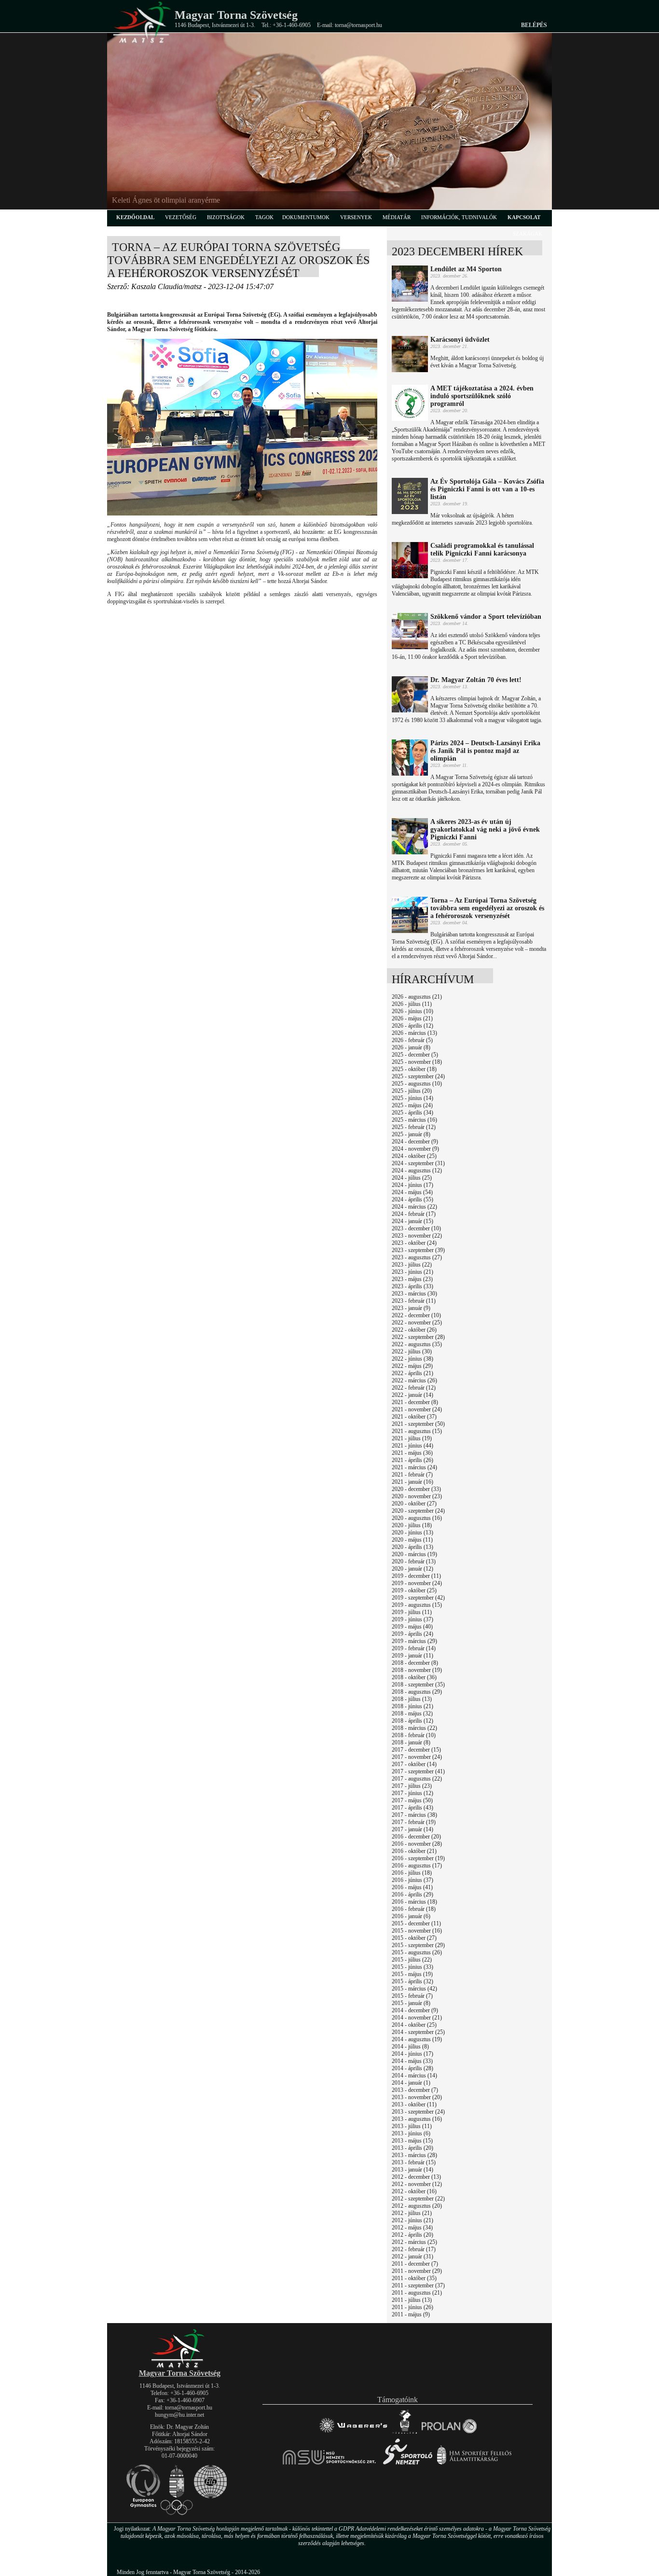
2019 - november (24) (417, 1583)
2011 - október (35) (414, 2278)
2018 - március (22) (414, 1728)
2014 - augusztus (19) (417, 2039)
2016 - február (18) (414, 1909)
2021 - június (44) (412, 1446)
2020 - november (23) (417, 1496)
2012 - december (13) (416, 2177)
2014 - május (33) (412, 2061)
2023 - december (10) (416, 1228)
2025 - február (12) (414, 1127)
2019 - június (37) (412, 1619)
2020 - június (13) (412, 1532)
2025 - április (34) (412, 1113)
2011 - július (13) (412, 2300)
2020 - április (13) (412, 1547)
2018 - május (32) (412, 1713)
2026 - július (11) (412, 1004)
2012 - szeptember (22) (418, 2199)
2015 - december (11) (416, 1923)
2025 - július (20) (412, 1091)
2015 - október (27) (414, 1938)
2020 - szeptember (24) (418, 1511)
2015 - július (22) (412, 1960)
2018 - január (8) (411, 1742)
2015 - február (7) (412, 1996)
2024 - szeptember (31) (418, 1163)
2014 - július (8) (410, 2047)
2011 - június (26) (412, 2307)
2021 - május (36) (412, 1453)
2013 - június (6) (411, 2133)
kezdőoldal (135, 217)
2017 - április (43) (412, 1808)
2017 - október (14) (414, 1764)
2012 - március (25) (414, 2242)
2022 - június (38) (412, 1359)
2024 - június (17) (412, 1185)
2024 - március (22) (414, 1207)
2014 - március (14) (414, 2075)
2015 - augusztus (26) (417, 1952)
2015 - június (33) (412, 1967)
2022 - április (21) (412, 1373)
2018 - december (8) (415, 1663)
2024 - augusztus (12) (417, 1170)
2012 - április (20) (412, 2235)
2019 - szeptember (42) (418, 1598)
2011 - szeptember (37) (418, 2285)
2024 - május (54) (412, 1192)
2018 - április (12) (412, 1721)
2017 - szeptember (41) (418, 1771)
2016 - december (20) (416, 1837)
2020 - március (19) (414, 1554)
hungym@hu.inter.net (179, 2415)
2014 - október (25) (414, 2025)
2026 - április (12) (412, 1026)
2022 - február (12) (414, 1388)
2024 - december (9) (415, 1142)
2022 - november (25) (417, 1323)
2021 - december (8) (415, 1402)
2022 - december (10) (416, 1315)
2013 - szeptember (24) (418, 2112)
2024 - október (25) (414, 1156)
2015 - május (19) (412, 1974)
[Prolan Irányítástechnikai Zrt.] (449, 2433)
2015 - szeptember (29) (418, 1945)
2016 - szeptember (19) (418, 1858)
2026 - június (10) (412, 1011)
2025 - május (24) (412, 1105)
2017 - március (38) (414, 1815)
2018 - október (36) (414, 1677)
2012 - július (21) (412, 2213)
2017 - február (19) (414, 1822)
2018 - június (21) (412, 1706)
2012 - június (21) (412, 2220)
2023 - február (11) (414, 1301)
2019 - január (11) (412, 1656)
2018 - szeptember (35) (418, 1685)
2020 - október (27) (414, 1504)
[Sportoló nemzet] (330, 2464)
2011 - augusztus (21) (417, 2293)
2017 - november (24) (417, 1757)
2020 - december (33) (416, 1489)
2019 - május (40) (412, 1627)
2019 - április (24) (412, 1634)
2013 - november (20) (417, 2097)
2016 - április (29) (412, 1894)
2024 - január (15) (412, 1221)
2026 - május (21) (412, 1018)
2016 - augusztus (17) (417, 1866)
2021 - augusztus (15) (417, 1431)
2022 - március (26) (414, 1380)
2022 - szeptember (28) (418, 1337)
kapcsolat (524, 217)
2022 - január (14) (412, 1395)
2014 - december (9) (415, 2010)
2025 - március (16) (414, 1120)
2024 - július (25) (412, 1178)
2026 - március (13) (414, 1033)
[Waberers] (353, 2433)
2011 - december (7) (415, 2264)
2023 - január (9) (411, 1308)
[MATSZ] (179, 2366)
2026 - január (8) (411, 1047)
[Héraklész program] (405, 2433)
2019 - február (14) (414, 1648)
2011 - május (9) (411, 2314)
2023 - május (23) (412, 1279)
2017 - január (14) (412, 1829)
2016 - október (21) (414, 1851)
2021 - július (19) (412, 1438)
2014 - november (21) (417, 2018)
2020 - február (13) (414, 1561)
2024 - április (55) (412, 1199)
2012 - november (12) (417, 2184)
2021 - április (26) (412, 1460)
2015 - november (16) (417, 1931)
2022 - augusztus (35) (417, 1344)
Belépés (534, 25)
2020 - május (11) (412, 1540)
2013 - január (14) (412, 2170)
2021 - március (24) (414, 1467)
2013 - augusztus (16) (417, 2119)
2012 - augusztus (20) (417, 2206)
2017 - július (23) (412, 1786)
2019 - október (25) (414, 1590)
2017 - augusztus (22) (417, 1779)
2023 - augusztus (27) (417, 1257)
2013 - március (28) (414, 2155)
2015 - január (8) (411, 2003)
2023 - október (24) (414, 1243)
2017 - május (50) (412, 1800)
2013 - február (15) (414, 2162)
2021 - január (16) (412, 1482)
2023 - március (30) (414, 1294)
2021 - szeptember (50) (418, 1424)
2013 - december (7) (415, 2090)
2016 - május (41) (412, 1887)
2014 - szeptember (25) (418, 2032)
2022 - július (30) (412, 1351)
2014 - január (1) (411, 2083)
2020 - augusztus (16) (417, 1518)
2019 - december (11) (416, 1576)
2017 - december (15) (416, 1750)
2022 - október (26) (414, 1330)
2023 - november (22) (417, 1236)
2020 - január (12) (412, 1569)
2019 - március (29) (414, 1641)
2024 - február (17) (414, 1214)
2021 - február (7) (412, 1475)
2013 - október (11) (414, 2104)
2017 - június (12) (412, 1793)
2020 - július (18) (412, 1525)
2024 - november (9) (415, 1149)
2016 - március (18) (414, 1902)
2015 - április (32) (412, 1981)
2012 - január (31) (412, 2256)
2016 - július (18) (412, 1873)
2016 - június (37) (412, 1880)
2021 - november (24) (417, 1409)
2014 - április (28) (412, 2068)
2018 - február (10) (414, 1735)
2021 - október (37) (414, 1417)
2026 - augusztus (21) (417, 997)
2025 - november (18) (417, 1062)
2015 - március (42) (414, 1989)
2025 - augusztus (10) (417, 1084)
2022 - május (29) (412, 1366)
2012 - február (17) (414, 2249)
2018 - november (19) (417, 1670)
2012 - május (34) (412, 2228)
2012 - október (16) (414, 2191)
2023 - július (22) (412, 1265)
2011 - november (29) (417, 2271)
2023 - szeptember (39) (418, 1250)
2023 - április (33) (412, 1286)
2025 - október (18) (414, 1069)
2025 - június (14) (412, 1098)
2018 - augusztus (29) (417, 1692)
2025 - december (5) (415, 1055)
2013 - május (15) (412, 2141)
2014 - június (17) (412, 2054)
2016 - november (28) (417, 1844)
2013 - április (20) (412, 2148)
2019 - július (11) (412, 1612)
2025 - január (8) (411, 1134)
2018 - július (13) (412, 1699)
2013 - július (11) (412, 2126)
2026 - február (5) (412, 1040)
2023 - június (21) (412, 1272)
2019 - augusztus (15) (417, 1605)
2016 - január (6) (411, 1916)
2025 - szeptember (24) (418, 1076)
